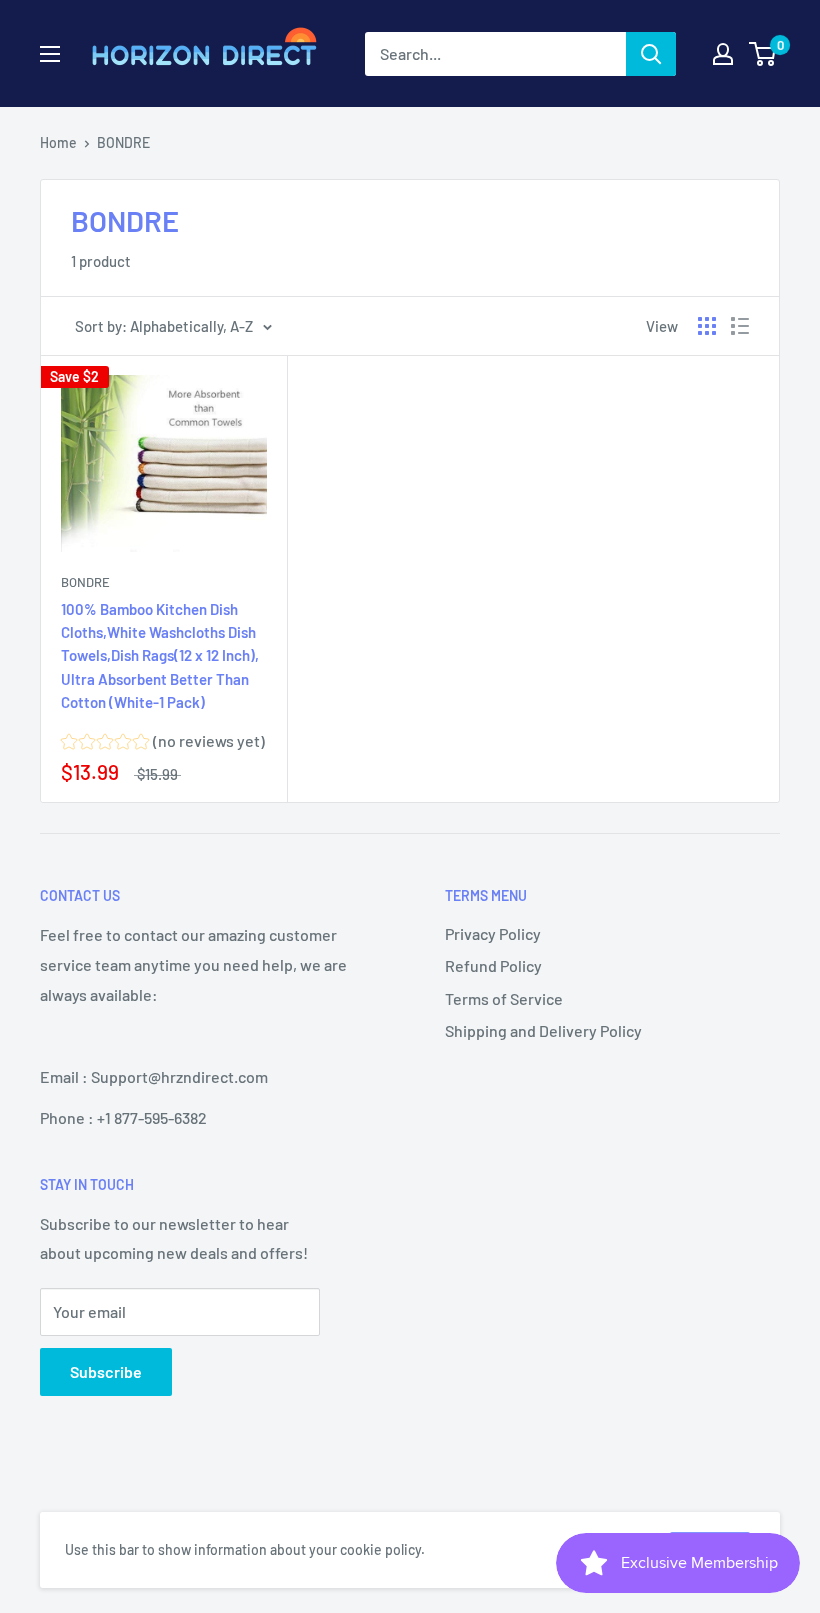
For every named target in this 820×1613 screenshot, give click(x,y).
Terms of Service (504, 998)
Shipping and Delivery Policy (543, 1030)
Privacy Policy (493, 933)
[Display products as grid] (707, 326)
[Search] (651, 54)
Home (58, 142)
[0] (763, 54)
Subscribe (106, 1371)
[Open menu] (50, 54)
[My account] (723, 54)
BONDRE (85, 582)
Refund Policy (493, 965)
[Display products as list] (740, 326)
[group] (163, 743)
